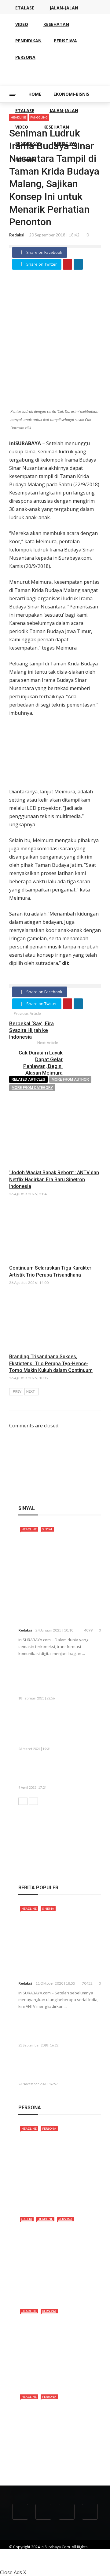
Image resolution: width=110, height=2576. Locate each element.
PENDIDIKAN (28, 143)
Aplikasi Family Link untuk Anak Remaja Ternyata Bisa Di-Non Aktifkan (73, 2029)
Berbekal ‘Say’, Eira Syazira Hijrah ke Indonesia (31, 1030)
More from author (70, 1079)
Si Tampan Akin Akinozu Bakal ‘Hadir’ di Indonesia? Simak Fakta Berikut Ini (59, 2287)
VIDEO (22, 127)
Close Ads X (13, 2572)
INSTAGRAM (67, 2563)
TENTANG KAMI (22, 2558)
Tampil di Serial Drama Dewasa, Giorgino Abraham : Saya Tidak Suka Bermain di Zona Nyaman (57, 2460)
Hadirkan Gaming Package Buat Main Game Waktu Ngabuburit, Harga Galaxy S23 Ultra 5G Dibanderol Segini (55, 1727)
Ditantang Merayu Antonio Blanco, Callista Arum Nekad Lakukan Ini (53, 2372)
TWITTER (43, 2563)
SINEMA (48, 1908)
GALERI (27, 2219)
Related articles (28, 1079)
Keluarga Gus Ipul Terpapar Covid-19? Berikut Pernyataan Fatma (71, 2068)
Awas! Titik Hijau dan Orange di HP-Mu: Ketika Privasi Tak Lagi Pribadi (74, 1771)
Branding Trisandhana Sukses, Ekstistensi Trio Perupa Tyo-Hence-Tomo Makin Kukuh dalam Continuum (51, 1363)
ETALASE (25, 110)
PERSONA (25, 160)
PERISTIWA (65, 143)
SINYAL (47, 1529)
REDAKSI (50, 2558)
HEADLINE (29, 1529)
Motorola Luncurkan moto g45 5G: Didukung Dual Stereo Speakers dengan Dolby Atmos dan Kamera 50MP (60, 1679)
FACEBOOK (19, 2563)
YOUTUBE (72, 2558)
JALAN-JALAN (64, 110)
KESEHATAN (56, 127)
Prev (17, 1392)
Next (31, 1392)
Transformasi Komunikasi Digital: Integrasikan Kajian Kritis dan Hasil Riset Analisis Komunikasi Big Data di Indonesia (59, 1606)
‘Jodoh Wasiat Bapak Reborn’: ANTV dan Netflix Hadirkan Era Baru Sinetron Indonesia (54, 1179)
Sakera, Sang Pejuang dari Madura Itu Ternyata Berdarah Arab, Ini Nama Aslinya (56, 2195)
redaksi (17, 235)
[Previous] (23, 1801)
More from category (32, 1088)
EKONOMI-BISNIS (71, 94)
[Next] (33, 1801)
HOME (35, 94)
